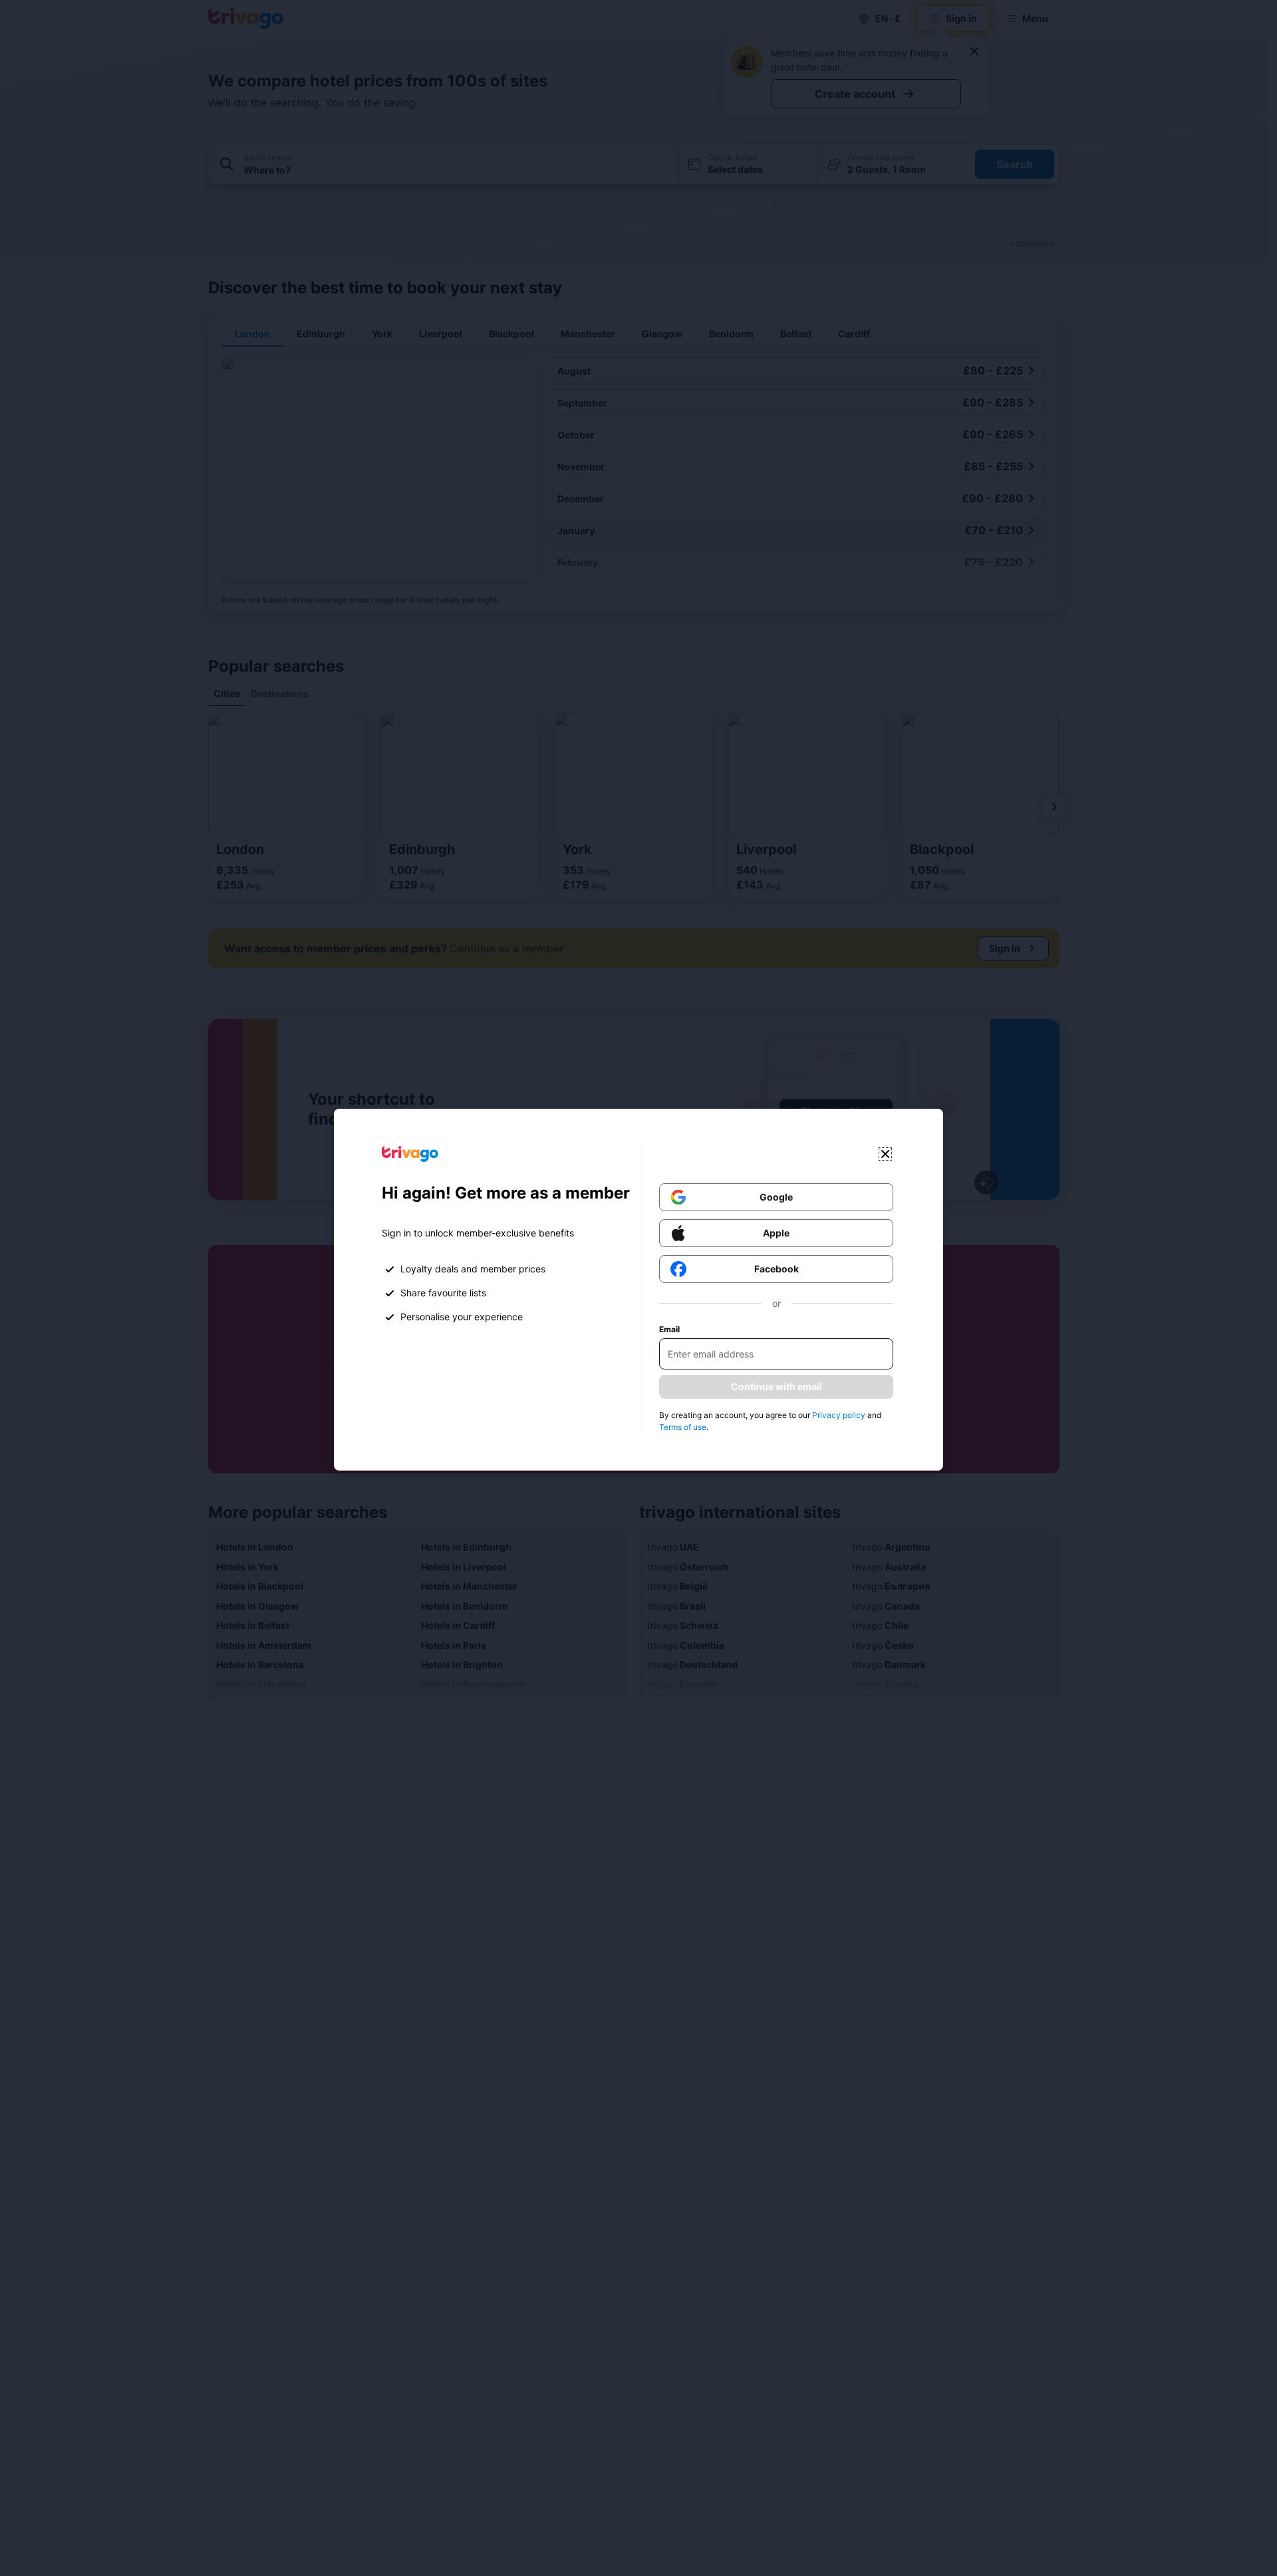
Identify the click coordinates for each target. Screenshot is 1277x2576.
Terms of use (683, 1427)
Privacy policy (839, 1415)
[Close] (885, 1154)
